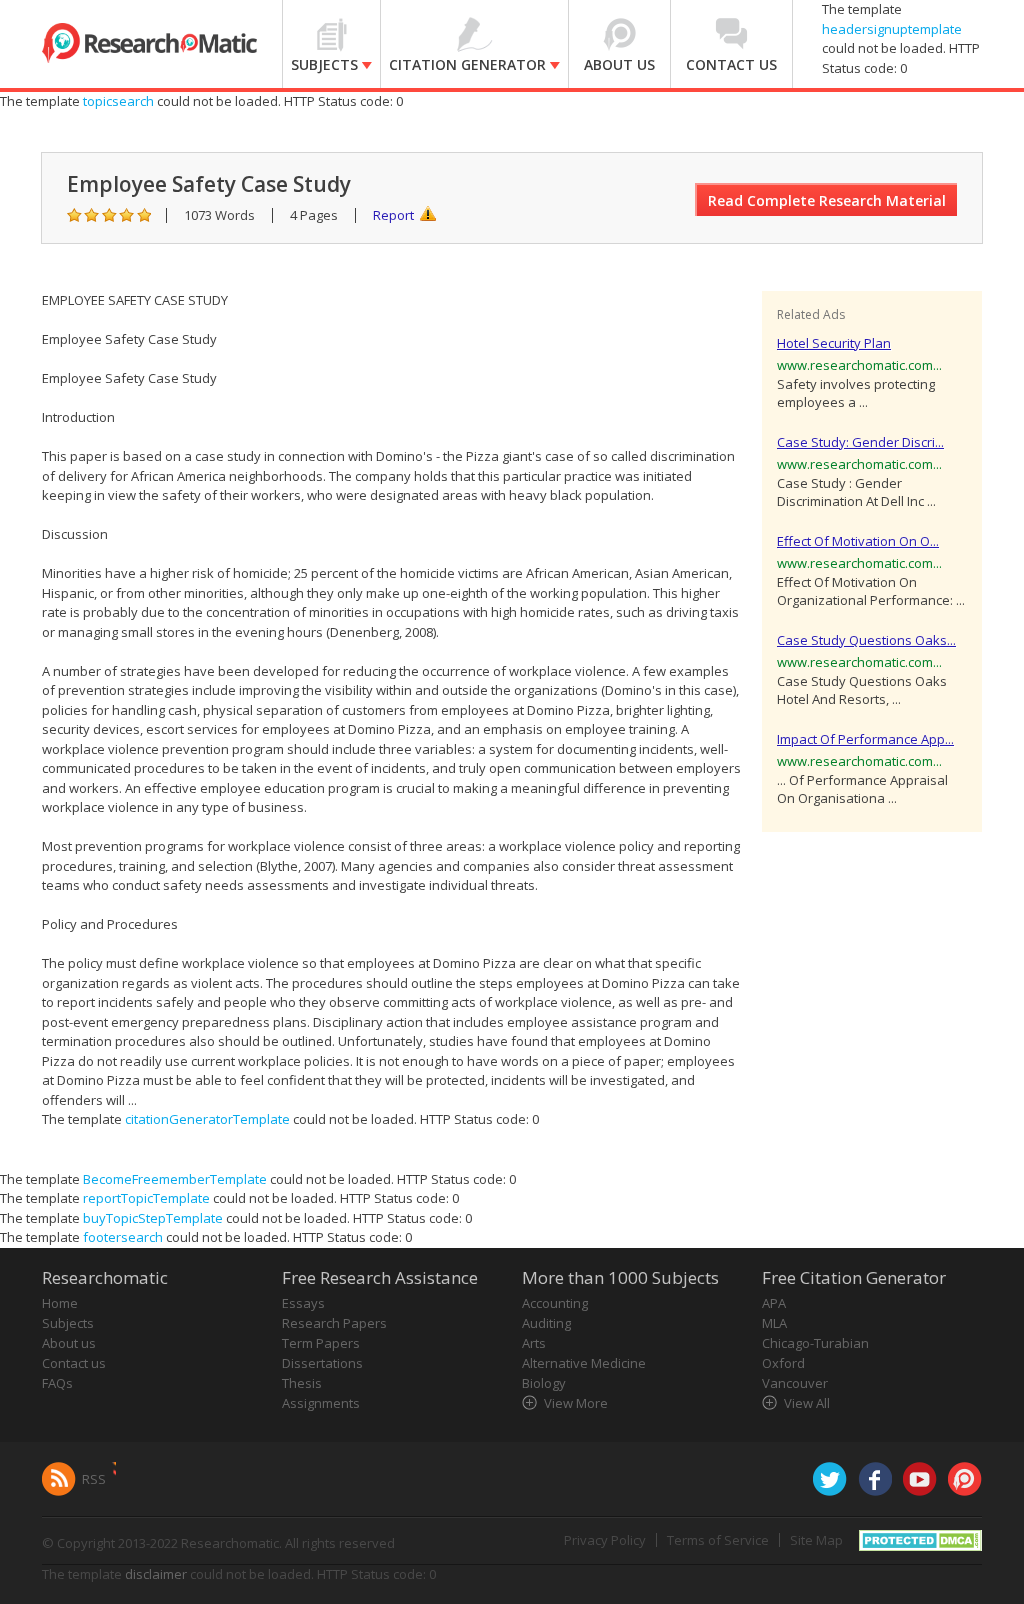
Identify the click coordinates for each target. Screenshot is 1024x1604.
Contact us (74, 1363)
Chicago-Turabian (815, 1343)
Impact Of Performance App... (865, 739)
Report (393, 215)
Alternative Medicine (584, 1363)
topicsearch (118, 101)
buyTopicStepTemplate (153, 1218)
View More (576, 1403)
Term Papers (321, 1343)
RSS (94, 1479)
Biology (544, 1383)
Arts (534, 1343)
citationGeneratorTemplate (207, 1119)
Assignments (321, 1403)
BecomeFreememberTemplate (175, 1179)
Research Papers (334, 1323)
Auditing (546, 1323)
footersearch (123, 1237)
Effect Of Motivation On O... (858, 541)
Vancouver (795, 1383)
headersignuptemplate (892, 29)
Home (60, 1303)
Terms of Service (718, 1540)
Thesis (302, 1383)
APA (774, 1303)
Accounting (555, 1303)
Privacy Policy (605, 1540)
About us (69, 1343)
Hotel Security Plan (834, 343)
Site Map (816, 1540)
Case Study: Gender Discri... (860, 442)
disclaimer (156, 1574)
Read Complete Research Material (827, 200)
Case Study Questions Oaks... (866, 640)
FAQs (57, 1383)
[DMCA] (920, 1538)
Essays (303, 1303)
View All (807, 1403)
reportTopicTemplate (146, 1198)
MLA (774, 1323)
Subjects (68, 1323)
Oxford (783, 1363)
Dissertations (322, 1363)
